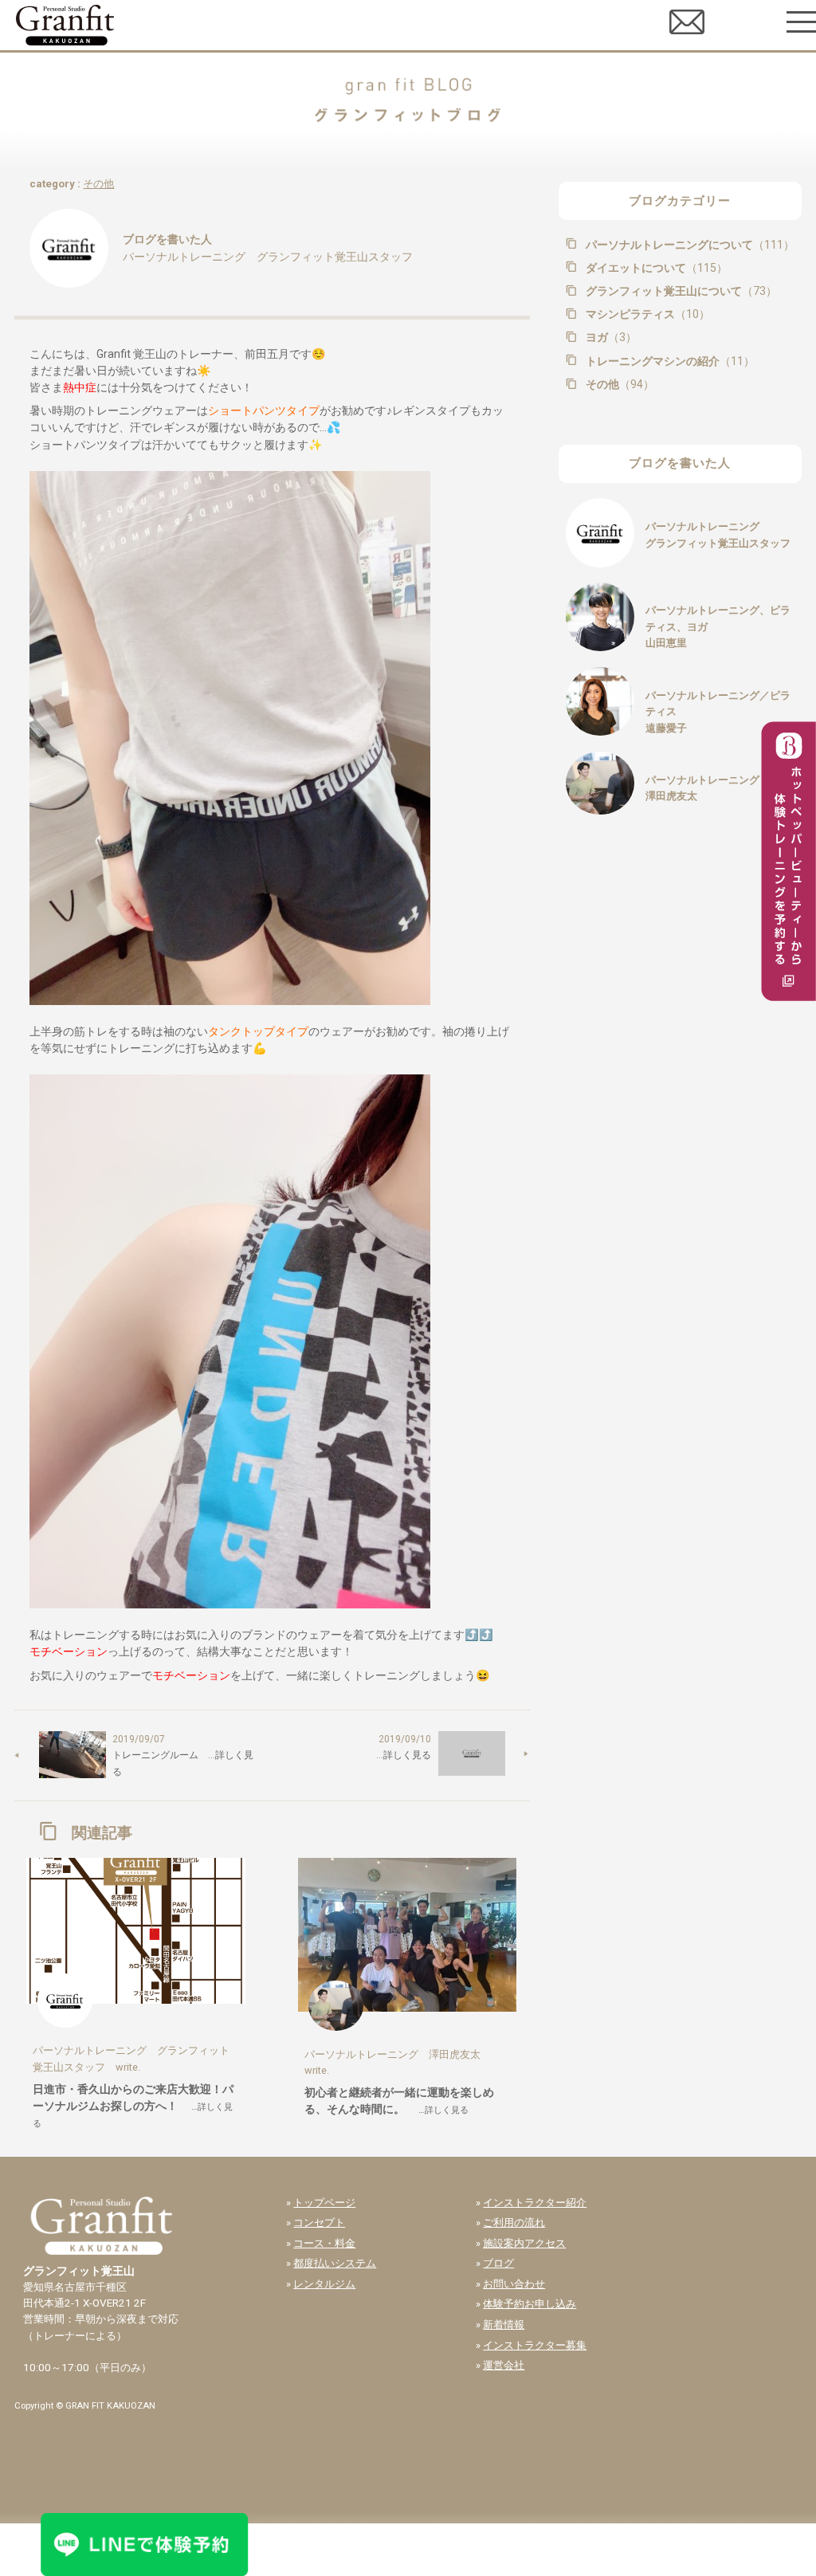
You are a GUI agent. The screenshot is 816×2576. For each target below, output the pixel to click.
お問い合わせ (514, 2284)
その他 (98, 184)
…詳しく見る (399, 1755)
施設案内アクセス (524, 2243)
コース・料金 (324, 2243)
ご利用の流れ (514, 2223)
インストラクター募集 (535, 2345)
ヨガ (610, 337)
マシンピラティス (646, 314)
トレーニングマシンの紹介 (669, 361)
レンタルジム (324, 2284)
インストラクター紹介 (535, 2203)
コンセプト (319, 2223)
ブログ (498, 2263)
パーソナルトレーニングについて (688, 245)
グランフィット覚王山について (680, 291)
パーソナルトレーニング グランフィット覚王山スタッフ (268, 257)
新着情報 (504, 2325)
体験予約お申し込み (530, 2304)
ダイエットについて (655, 268)
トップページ (324, 2203)
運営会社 (504, 2365)
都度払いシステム (335, 2263)
